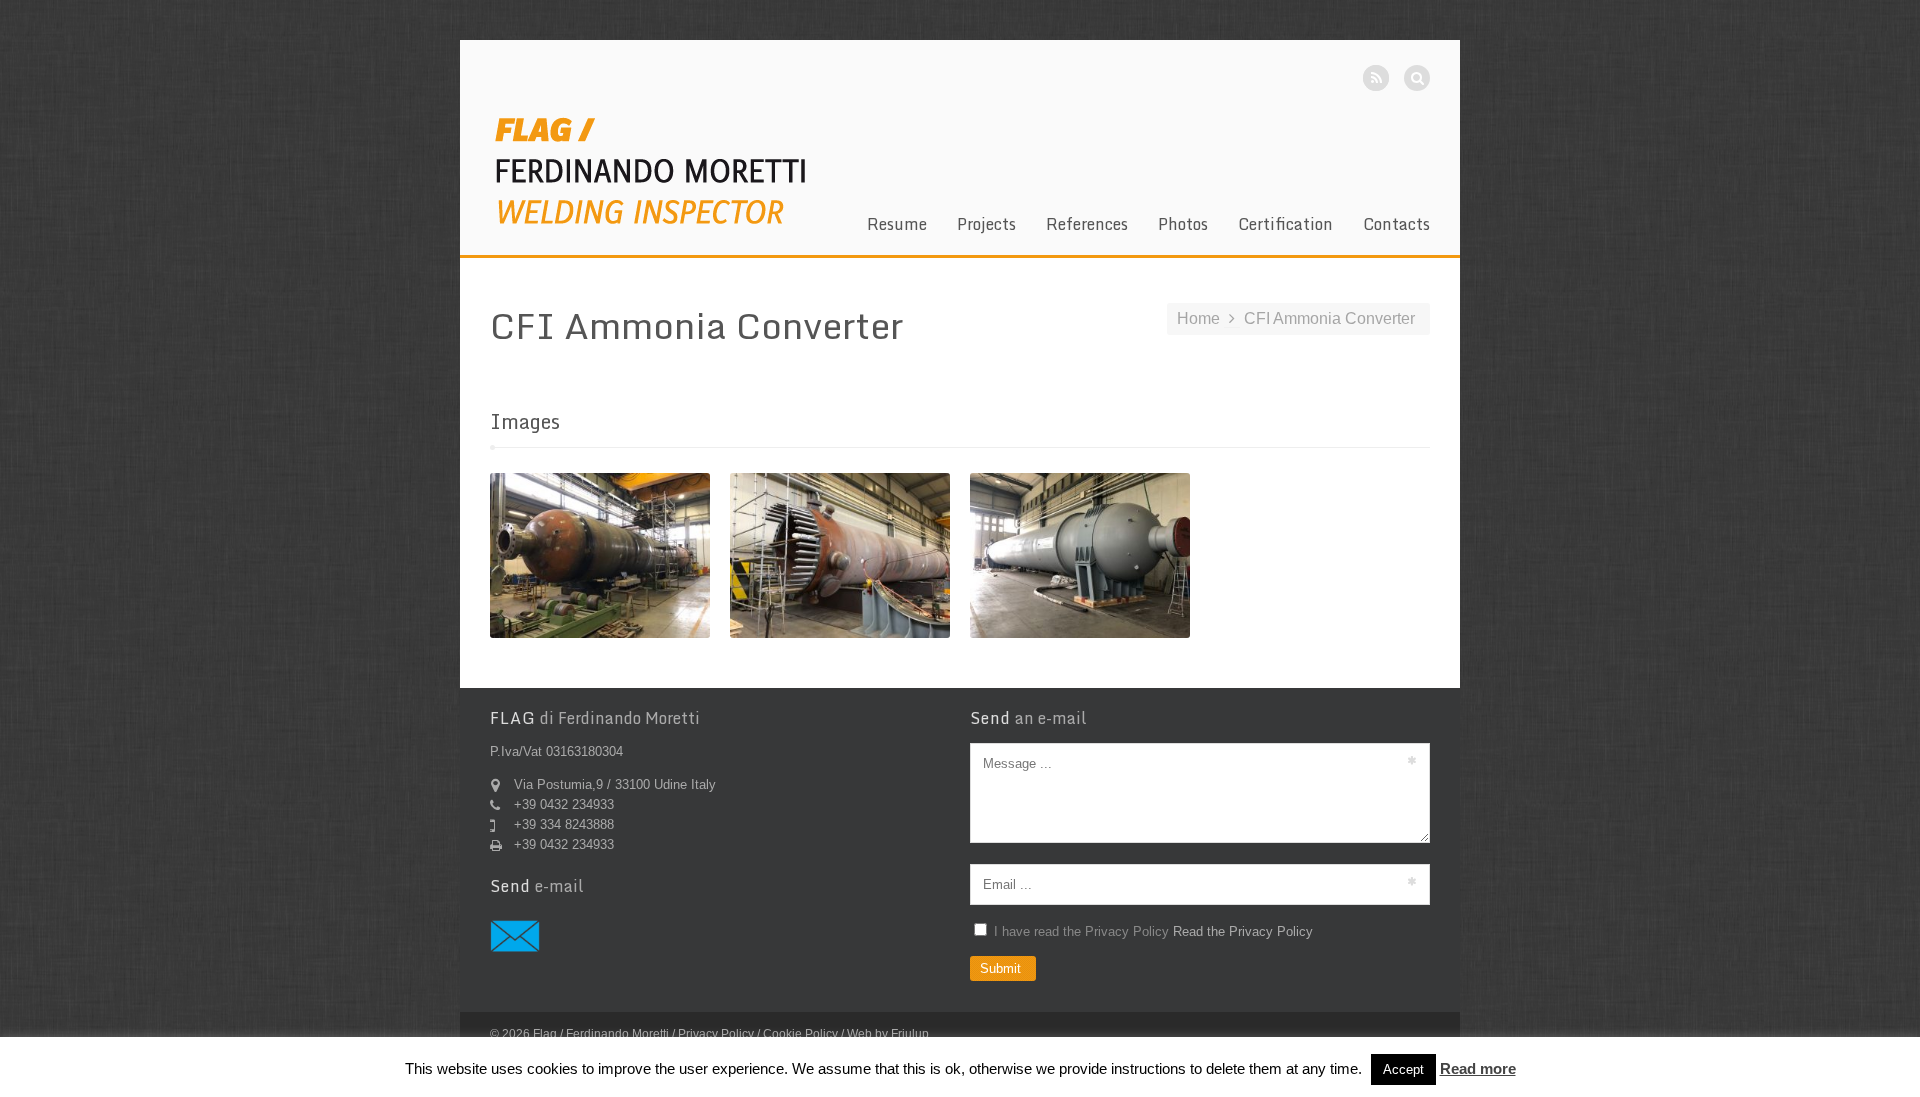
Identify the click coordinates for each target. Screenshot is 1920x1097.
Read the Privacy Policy (1243, 931)
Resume (897, 227)
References (1087, 227)
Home (1198, 318)
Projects (986, 227)
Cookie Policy (800, 1034)
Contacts (1396, 227)
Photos (1183, 227)
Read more (1478, 1068)
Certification (1285, 227)
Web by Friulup (888, 1034)
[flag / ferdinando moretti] (650, 170)
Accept (1403, 1069)
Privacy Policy (716, 1034)
